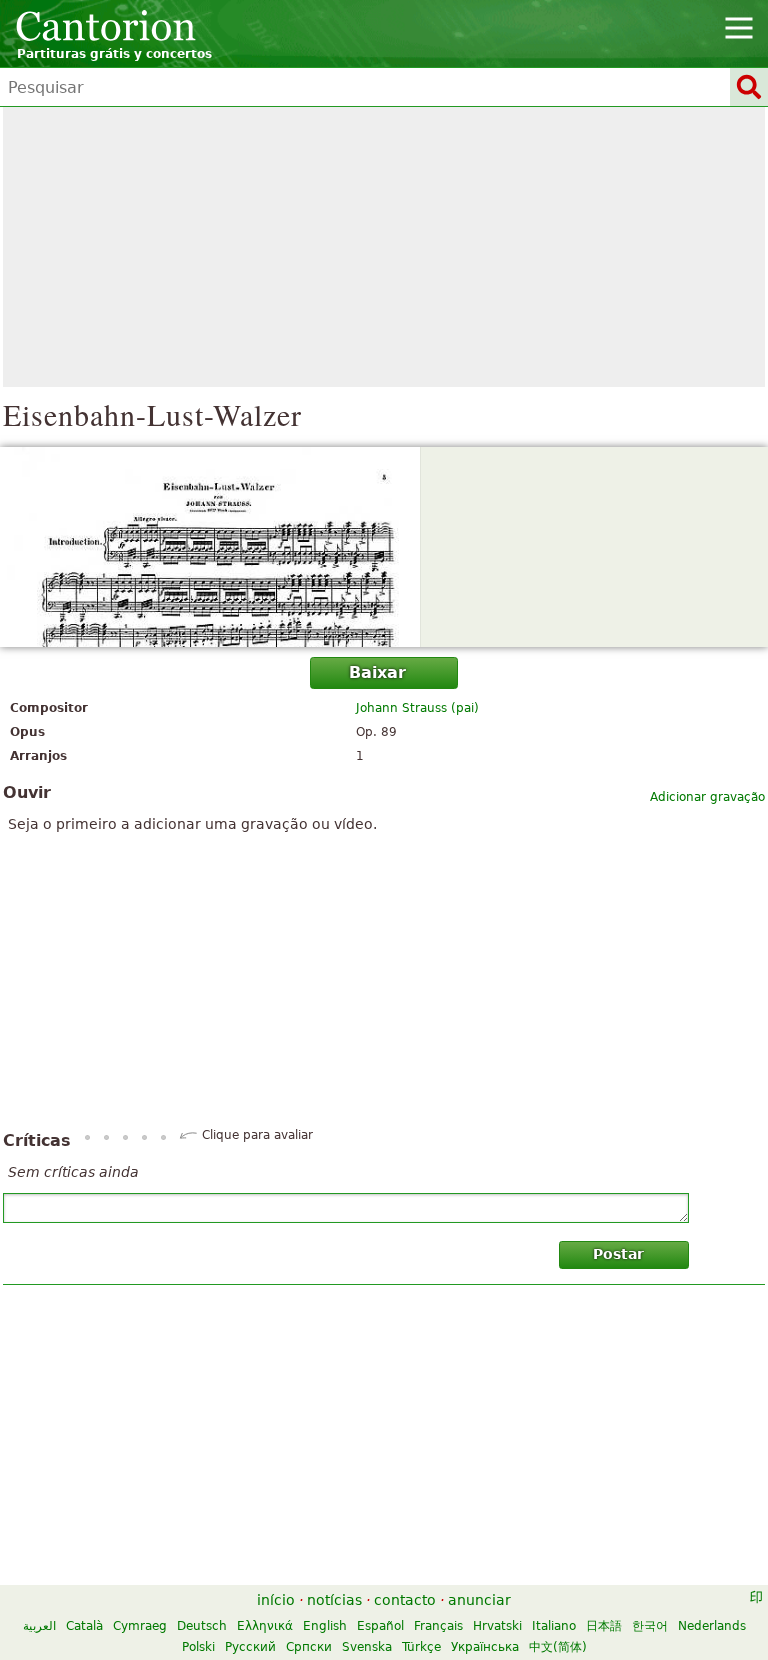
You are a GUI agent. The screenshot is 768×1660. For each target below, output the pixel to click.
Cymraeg (140, 1626)
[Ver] (384, 547)
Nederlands (712, 1626)
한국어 (650, 1626)
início (276, 1600)
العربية (39, 1626)
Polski (198, 1647)
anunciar (479, 1600)
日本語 (604, 1626)
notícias (334, 1600)
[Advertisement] (384, 247)
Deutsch (202, 1626)
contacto (405, 1600)
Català (84, 1626)
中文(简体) (558, 1647)
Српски (309, 1647)
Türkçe (421, 1647)
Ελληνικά (265, 1626)
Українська (485, 1647)
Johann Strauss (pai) (417, 708)
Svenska (367, 1647)
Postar (618, 1254)
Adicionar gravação (707, 797)
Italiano (554, 1626)
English (325, 1626)
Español (380, 1626)
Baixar (377, 672)
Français (438, 1626)
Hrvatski (497, 1626)
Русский (250, 1647)
